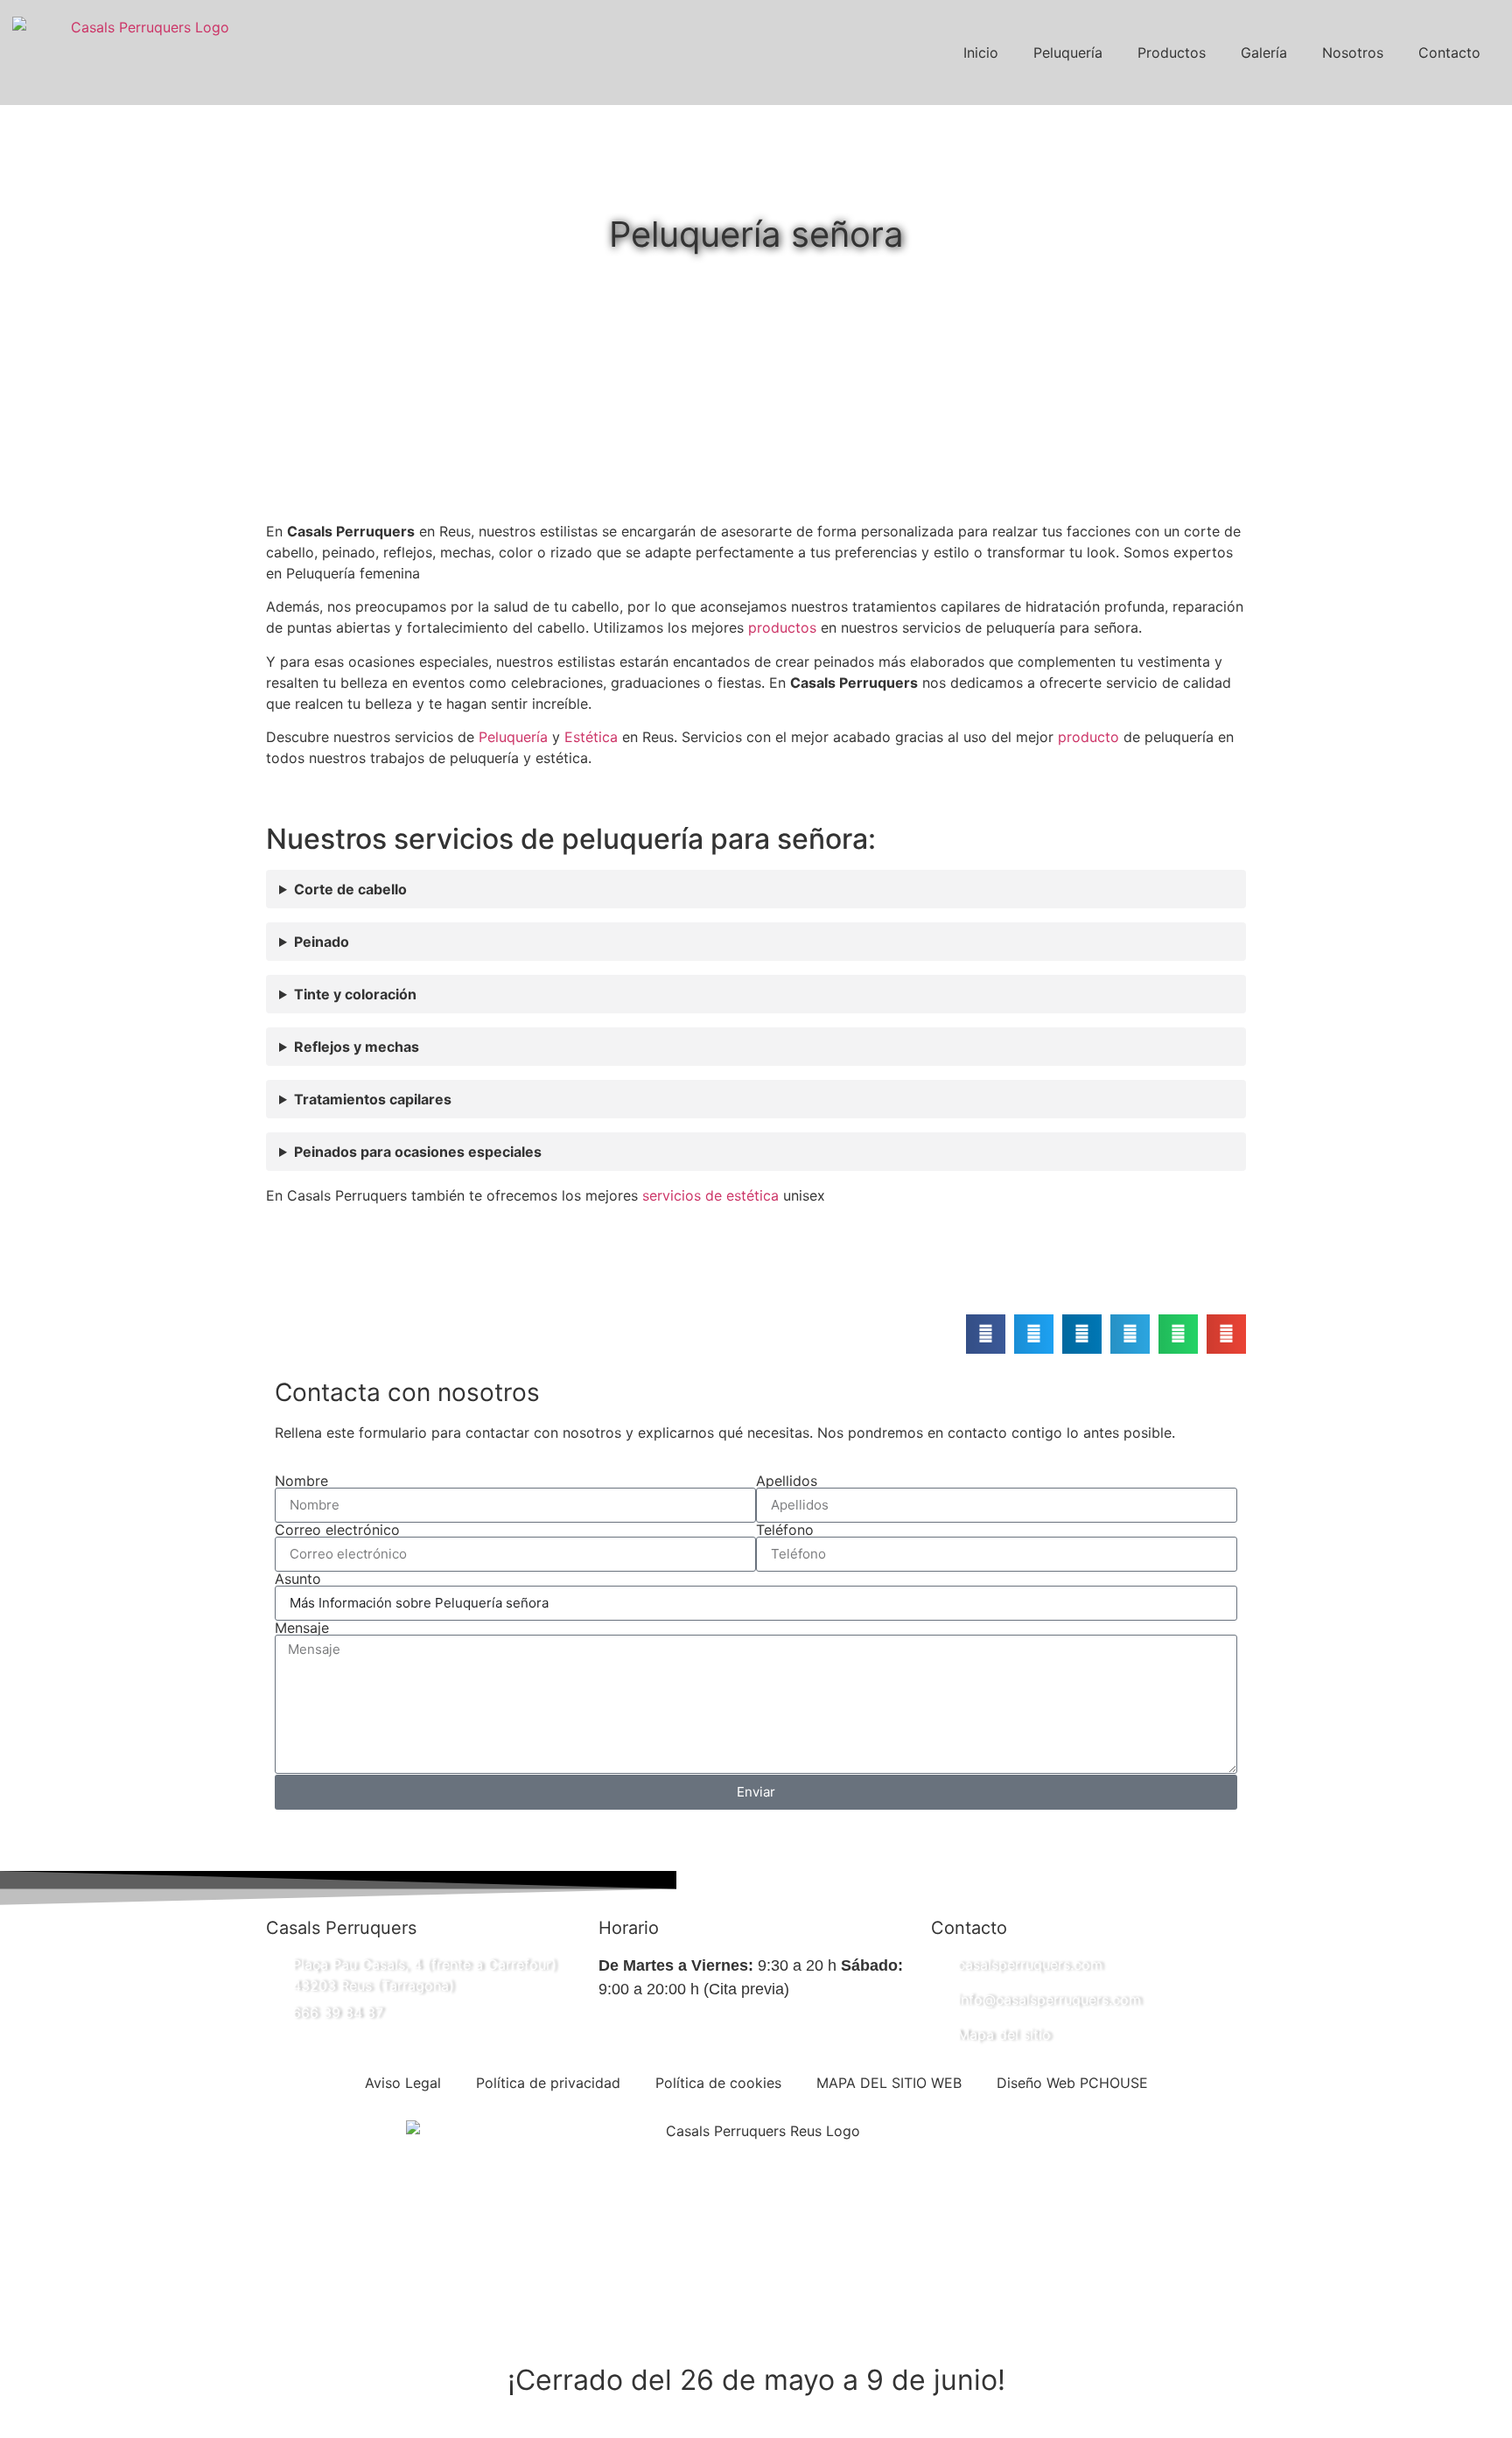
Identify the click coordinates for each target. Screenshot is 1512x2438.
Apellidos (787, 1481)
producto (1088, 737)
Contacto (1449, 53)
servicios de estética (710, 1195)
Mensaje (302, 1628)
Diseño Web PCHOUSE (1072, 2083)
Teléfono (785, 1530)
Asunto (298, 1579)
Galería (1264, 53)
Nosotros (1353, 53)
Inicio (981, 53)
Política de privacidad (548, 2083)
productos (784, 627)
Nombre (301, 1481)
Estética (591, 737)
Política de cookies (718, 2083)
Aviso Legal (403, 2083)
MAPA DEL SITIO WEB (889, 2083)
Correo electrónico (337, 1530)
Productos (1172, 53)
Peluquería (1068, 53)
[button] (986, 1334)
